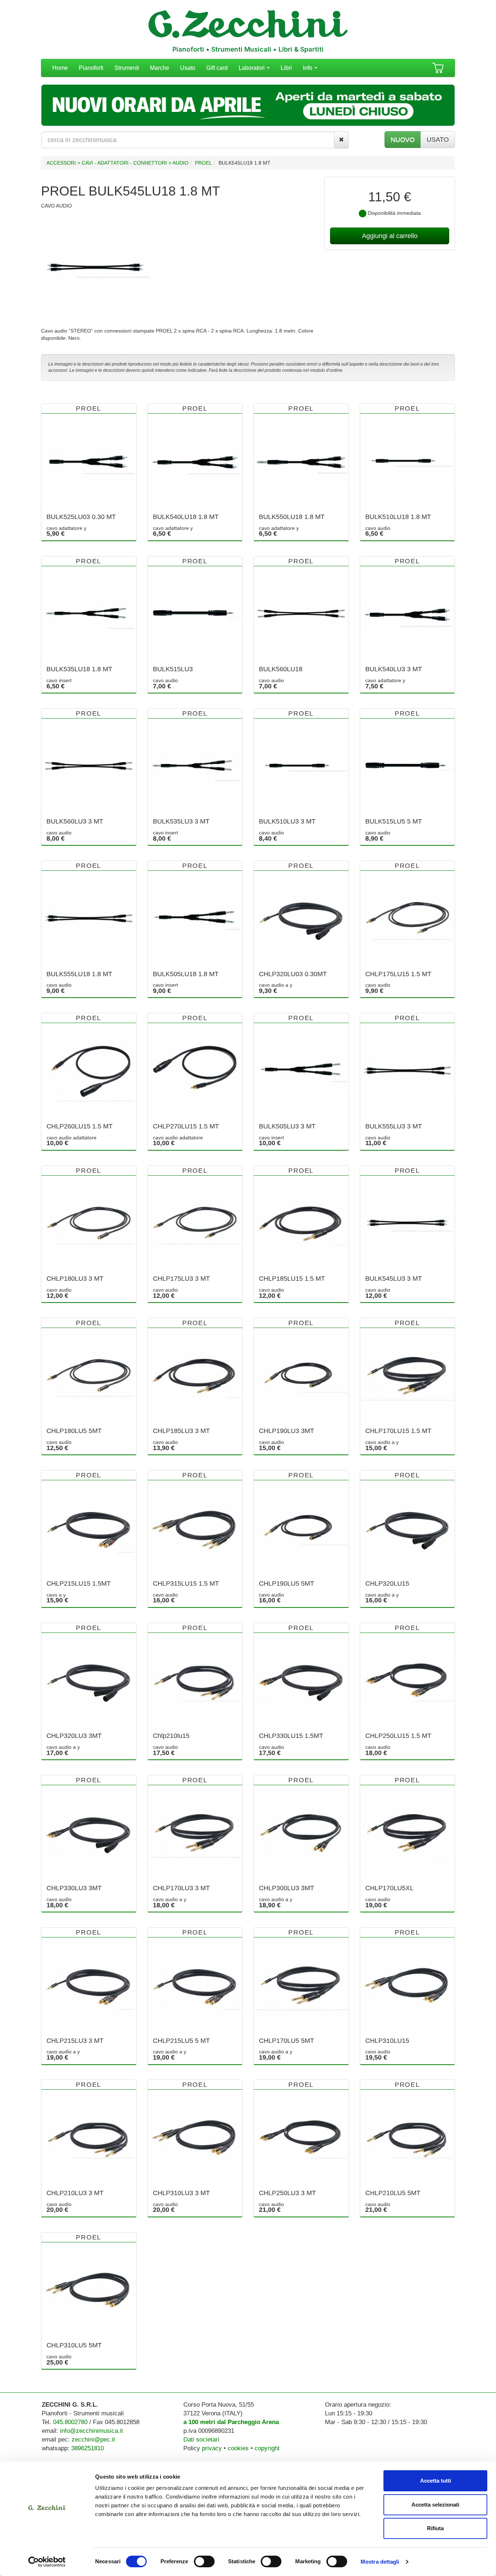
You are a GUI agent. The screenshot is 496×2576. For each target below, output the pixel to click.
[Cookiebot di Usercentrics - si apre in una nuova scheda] (47, 2562)
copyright (267, 2448)
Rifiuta (435, 2528)
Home (60, 68)
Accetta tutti (436, 2481)
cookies (238, 2448)
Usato (188, 68)
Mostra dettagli (380, 2562)
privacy (212, 2448)
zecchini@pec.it (93, 2440)
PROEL (204, 163)
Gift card (217, 68)
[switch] (204, 2561)
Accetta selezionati (435, 2505)
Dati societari (201, 2440)
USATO (438, 140)
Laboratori (252, 68)
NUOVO (403, 140)
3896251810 (88, 2448)
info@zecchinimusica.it (92, 2431)
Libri (286, 68)
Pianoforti (91, 68)
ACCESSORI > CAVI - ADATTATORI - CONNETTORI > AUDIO (117, 163)
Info (308, 68)
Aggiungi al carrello (390, 236)
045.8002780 (70, 2422)
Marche (160, 68)
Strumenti (127, 68)
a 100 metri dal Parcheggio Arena (231, 2422)
